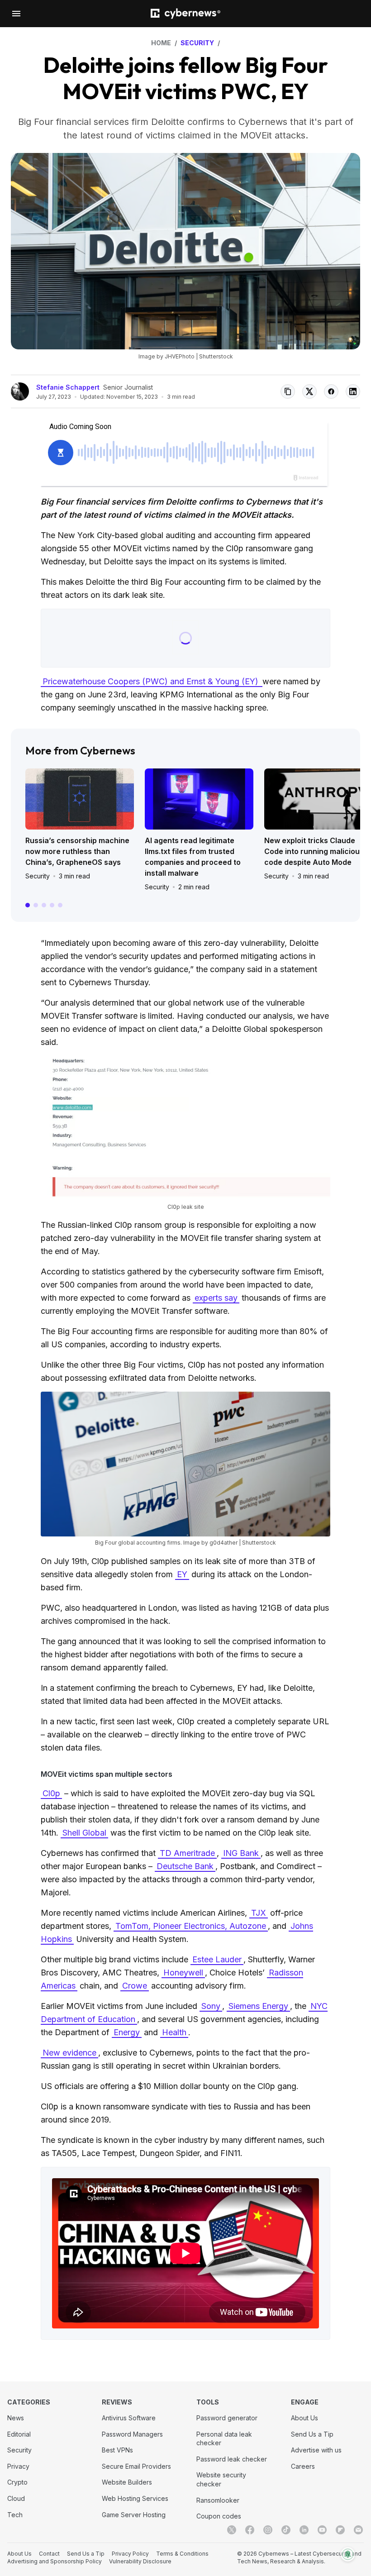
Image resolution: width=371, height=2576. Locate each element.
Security (38, 876)
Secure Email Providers (136, 2466)
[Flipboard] (340, 2530)
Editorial (19, 2434)
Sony (211, 2006)
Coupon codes (219, 2516)
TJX (259, 1913)
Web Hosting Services (135, 2498)
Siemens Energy (258, 2006)
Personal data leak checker (224, 2439)
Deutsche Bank (185, 1866)
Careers (303, 2466)
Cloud (16, 2498)
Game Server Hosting (134, 2515)
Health (174, 2032)
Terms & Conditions (182, 2554)
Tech (15, 2515)
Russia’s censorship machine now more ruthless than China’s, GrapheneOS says (77, 851)
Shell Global (84, 1833)
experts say (216, 1298)
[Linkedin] (304, 2530)
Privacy (18, 2466)
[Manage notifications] (348, 2554)
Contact (49, 2554)
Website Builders (127, 2482)
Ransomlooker (218, 2500)
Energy (127, 2032)
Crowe (135, 1986)
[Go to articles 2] (36, 905)
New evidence (69, 2053)
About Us (304, 2418)
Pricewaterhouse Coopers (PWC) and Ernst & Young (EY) (152, 681)
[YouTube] (322, 2530)
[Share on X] (309, 391)
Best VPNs (117, 2450)
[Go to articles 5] (60, 905)
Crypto (17, 2482)
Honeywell (183, 1973)
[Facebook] (250, 2530)
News (16, 2418)
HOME (161, 43)
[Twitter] (232, 2530)
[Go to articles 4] (52, 905)
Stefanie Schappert (68, 387)
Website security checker (221, 2479)
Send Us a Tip (312, 2434)
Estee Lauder (217, 1959)
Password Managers (132, 2434)
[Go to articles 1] (28, 905)
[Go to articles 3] (44, 905)
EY (182, 1574)
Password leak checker (232, 2459)
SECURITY (197, 43)
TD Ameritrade (187, 1853)
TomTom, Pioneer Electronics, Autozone (191, 1926)
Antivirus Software (129, 2418)
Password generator (227, 2418)
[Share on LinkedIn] (353, 391)
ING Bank (241, 1853)
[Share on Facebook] (331, 391)
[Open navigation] (16, 14)
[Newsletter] (358, 2530)
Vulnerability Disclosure (140, 2561)
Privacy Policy (130, 2554)
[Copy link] (288, 391)
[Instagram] (268, 2530)
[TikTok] (286, 2530)
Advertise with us (316, 2450)
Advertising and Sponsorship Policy (55, 2561)
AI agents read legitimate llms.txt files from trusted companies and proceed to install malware (193, 857)
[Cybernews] (185, 14)
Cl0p (51, 1793)
